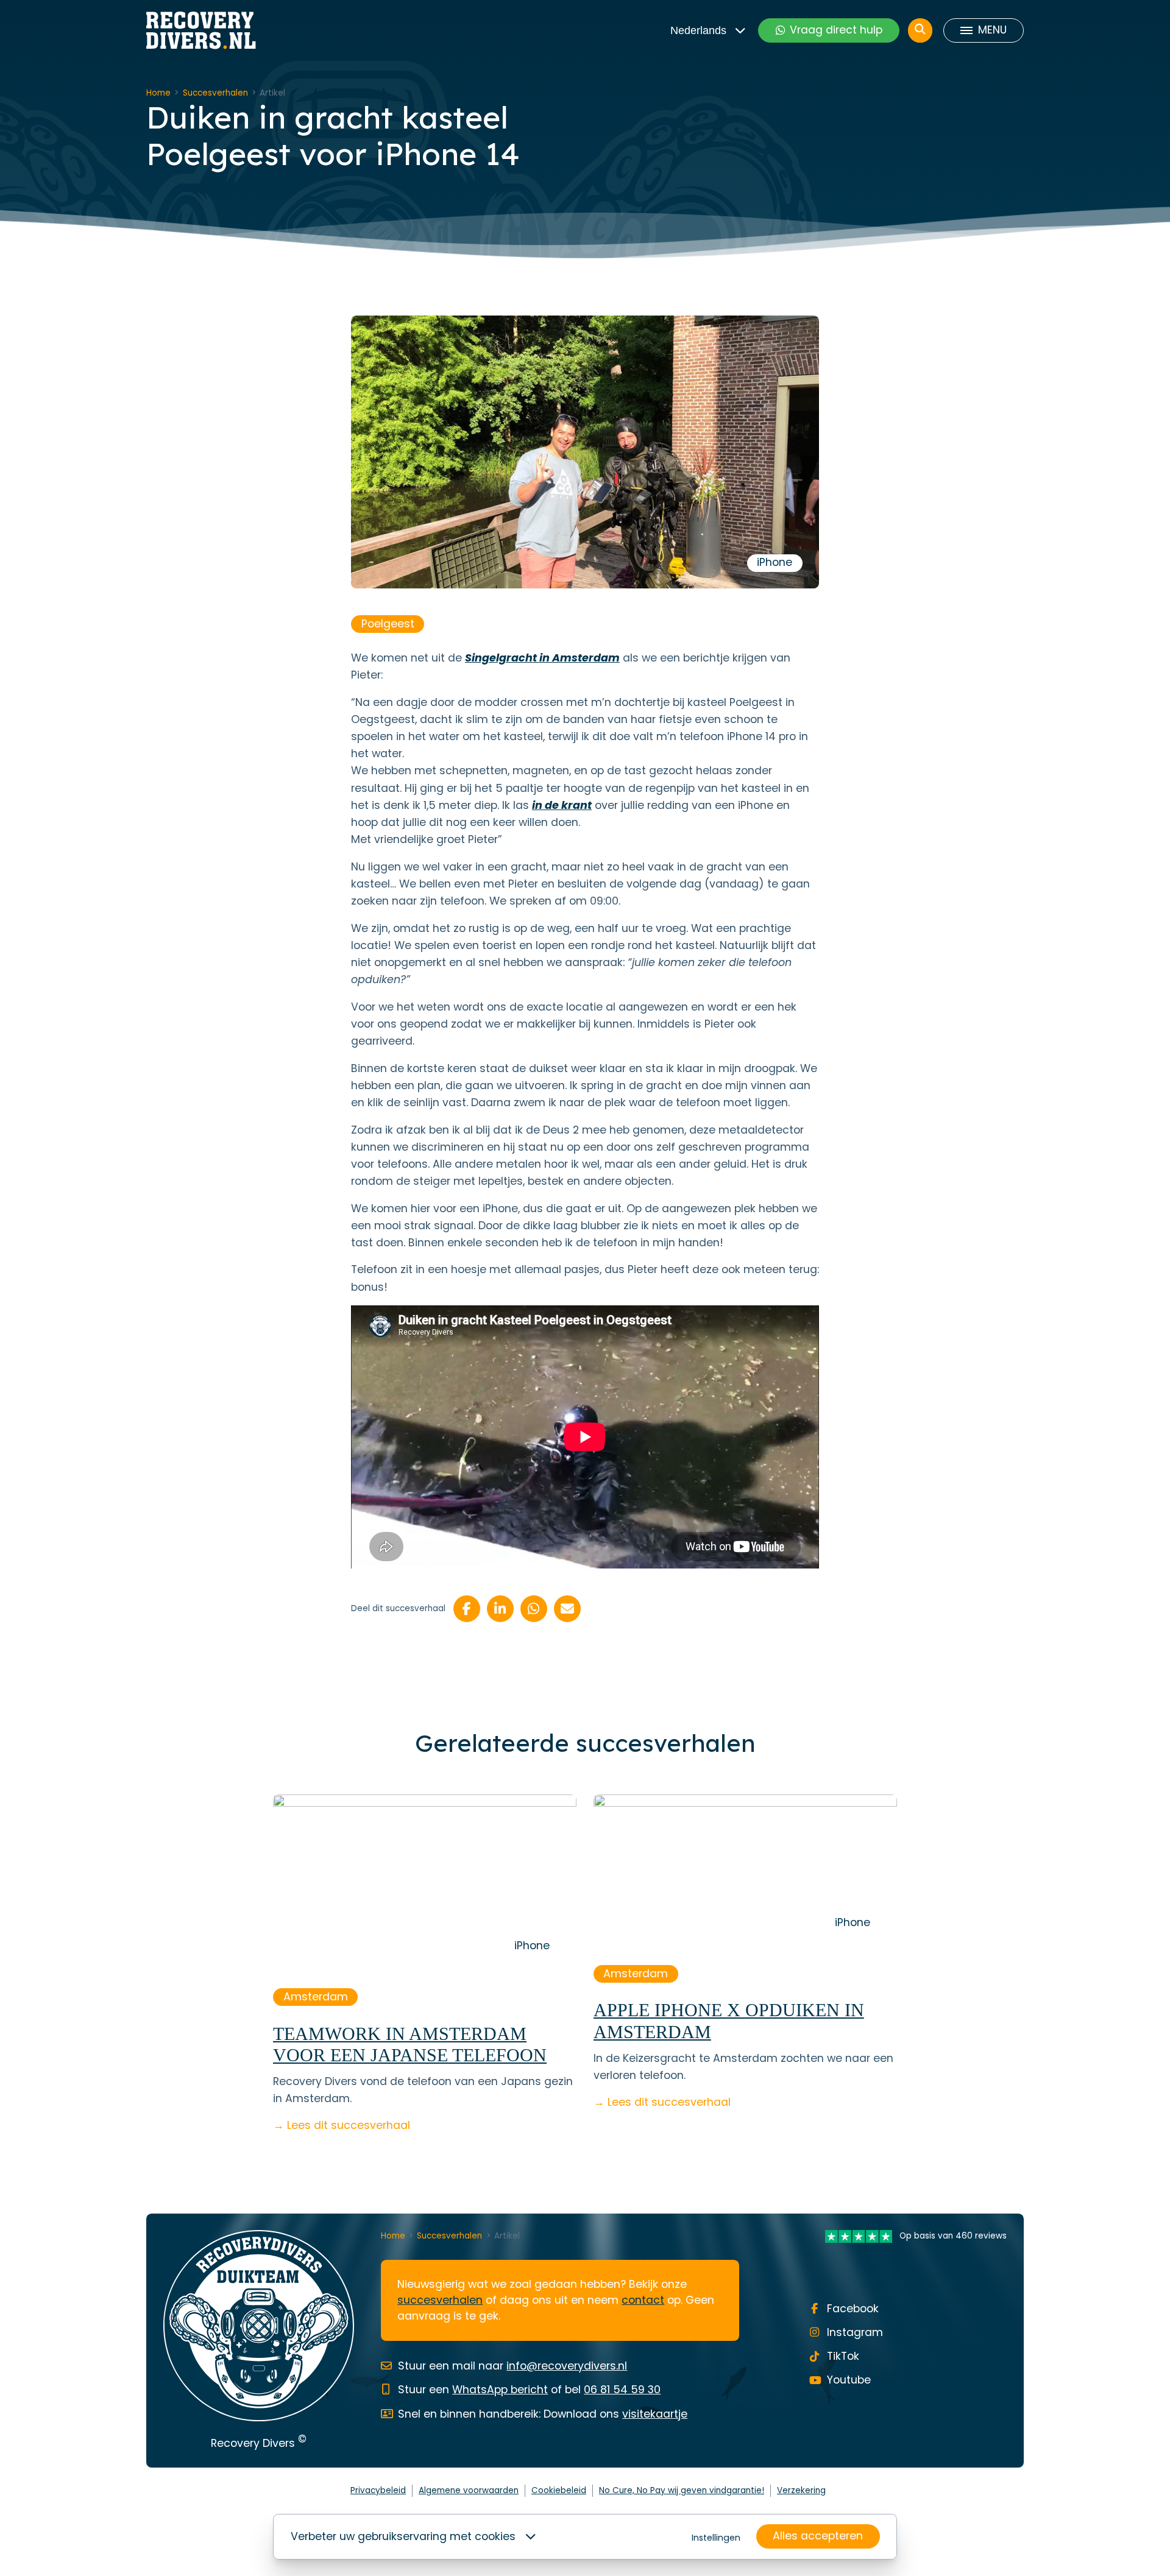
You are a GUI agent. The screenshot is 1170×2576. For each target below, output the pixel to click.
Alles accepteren (818, 2536)
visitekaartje (655, 2414)
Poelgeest (388, 624)
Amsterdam (316, 1997)
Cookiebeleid (559, 2490)
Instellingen (716, 2538)
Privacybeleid (378, 2490)
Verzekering (801, 2490)
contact (643, 2300)
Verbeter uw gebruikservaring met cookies (403, 2536)
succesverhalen (440, 2300)
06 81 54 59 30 (622, 2390)
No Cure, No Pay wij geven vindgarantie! (682, 2490)
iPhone (775, 562)
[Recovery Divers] (201, 30)
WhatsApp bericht (500, 2390)
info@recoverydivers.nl (567, 2366)
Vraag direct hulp (836, 30)
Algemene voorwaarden (469, 2490)
